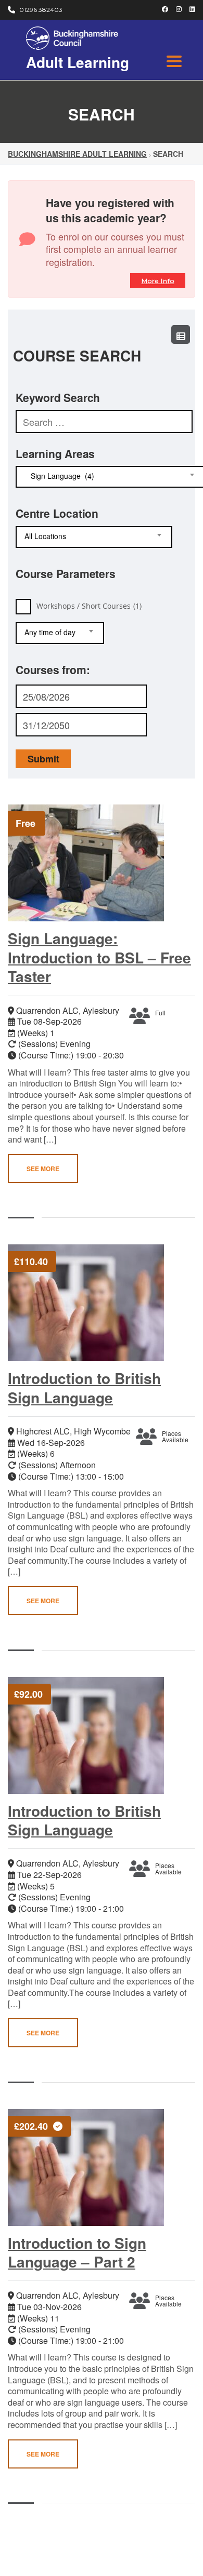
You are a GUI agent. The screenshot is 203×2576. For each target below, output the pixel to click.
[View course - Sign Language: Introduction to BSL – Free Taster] (94, 863)
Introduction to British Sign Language (84, 1387)
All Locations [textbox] (45, 536)
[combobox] (94, 537)
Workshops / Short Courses (89, 605)
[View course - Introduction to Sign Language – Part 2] (94, 2168)
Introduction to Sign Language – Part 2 (77, 2252)
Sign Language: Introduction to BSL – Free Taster (99, 957)
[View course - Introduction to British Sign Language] (94, 1303)
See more (43, 1169)
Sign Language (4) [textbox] (59, 476)
